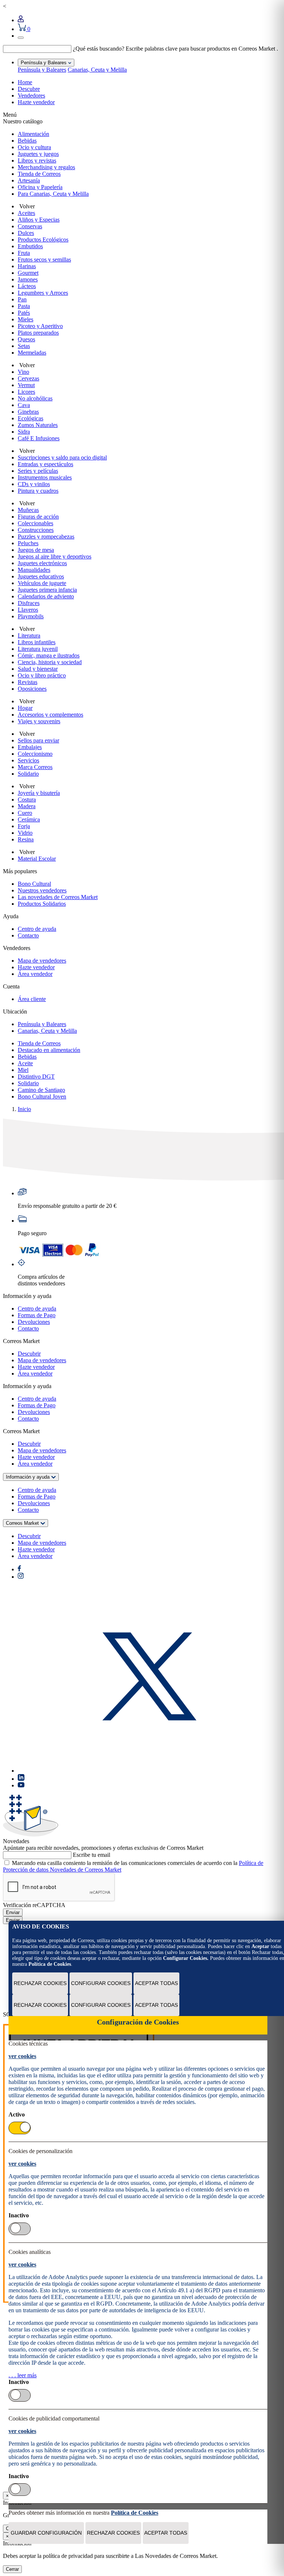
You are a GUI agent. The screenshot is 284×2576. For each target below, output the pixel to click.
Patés (24, 313)
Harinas (27, 266)
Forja (24, 826)
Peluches (28, 543)
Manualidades (34, 570)
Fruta (24, 253)
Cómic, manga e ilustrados (49, 655)
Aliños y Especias (39, 220)
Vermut (26, 385)
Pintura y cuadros (38, 491)
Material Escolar (37, 859)
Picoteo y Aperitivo (40, 326)
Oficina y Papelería (40, 187)
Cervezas (28, 378)
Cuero (25, 813)
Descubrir (29, 1354)
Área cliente (32, 999)
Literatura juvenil (38, 649)
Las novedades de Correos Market (58, 897)
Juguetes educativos (41, 576)
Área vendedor (35, 974)
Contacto (28, 935)
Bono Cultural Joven (42, 1096)
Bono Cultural (34, 884)
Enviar (13, 1912)
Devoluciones (34, 1322)
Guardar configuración (46, 2533)
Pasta (24, 306)
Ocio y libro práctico (42, 675)
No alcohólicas (35, 398)
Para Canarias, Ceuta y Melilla (53, 194)
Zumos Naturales (38, 425)
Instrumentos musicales (45, 477)
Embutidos (30, 246)
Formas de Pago (37, 1315)
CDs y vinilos (34, 484)
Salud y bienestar (38, 669)
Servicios (28, 760)
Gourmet (28, 273)
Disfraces (29, 603)
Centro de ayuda (37, 929)
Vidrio (25, 833)
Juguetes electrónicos (42, 563)
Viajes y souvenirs (39, 721)
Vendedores (31, 95)
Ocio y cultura (34, 147)
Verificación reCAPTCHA (34, 1905)
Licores (26, 392)
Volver (26, 206)
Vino (23, 372)
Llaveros (28, 610)
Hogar (25, 708)
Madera (27, 806)
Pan (22, 299)
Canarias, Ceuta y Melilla (97, 70)
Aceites (26, 213)
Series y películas (38, 471)
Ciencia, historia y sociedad (50, 662)
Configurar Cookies (101, 1983)
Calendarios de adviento (46, 596)
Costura (27, 800)
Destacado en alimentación (49, 1050)
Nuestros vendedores (42, 890)
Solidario (28, 774)
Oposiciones (32, 689)
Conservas (30, 226)
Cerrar (12, 2569)
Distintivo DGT (36, 1077)
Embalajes (30, 747)
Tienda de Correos (39, 174)
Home (25, 82)
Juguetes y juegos (38, 154)
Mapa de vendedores (42, 961)
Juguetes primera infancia (47, 590)
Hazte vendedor (36, 102)
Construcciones (36, 530)
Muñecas (28, 510)
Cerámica (29, 819)
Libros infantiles (37, 642)
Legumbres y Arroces (43, 293)
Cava (24, 405)
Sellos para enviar (38, 740)
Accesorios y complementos (50, 715)
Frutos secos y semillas (44, 259)
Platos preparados (38, 333)
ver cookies (22, 2056)
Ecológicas (31, 418)
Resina (26, 839)
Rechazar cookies (40, 1983)
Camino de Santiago (41, 1090)
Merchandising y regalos (46, 167)
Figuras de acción (38, 517)
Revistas (28, 682)
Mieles (26, 319)
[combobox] (37, 49)
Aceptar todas (156, 1983)
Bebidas (27, 141)
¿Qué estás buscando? (99, 49)
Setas (24, 346)
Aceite (25, 1063)
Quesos (26, 339)
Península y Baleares (42, 70)
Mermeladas (32, 353)
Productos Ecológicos (43, 240)
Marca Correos (35, 767)
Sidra (24, 432)
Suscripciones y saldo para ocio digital (62, 457)
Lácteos (27, 286)
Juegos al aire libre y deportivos (55, 556)
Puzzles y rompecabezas (46, 537)
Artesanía (29, 180)
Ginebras (28, 412)
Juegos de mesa (36, 550)
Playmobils (31, 616)
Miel (23, 1070)
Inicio (24, 1109)
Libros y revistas (37, 160)
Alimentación (33, 134)
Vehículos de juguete (42, 583)
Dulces (26, 233)
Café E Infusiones (39, 438)
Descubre (29, 89)
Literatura (29, 636)
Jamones (28, 279)
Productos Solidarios (42, 904)
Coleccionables (35, 523)
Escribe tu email (92, 1855)
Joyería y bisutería (39, 793)
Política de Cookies (50, 1964)
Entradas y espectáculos (45, 464)
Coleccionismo (35, 754)
